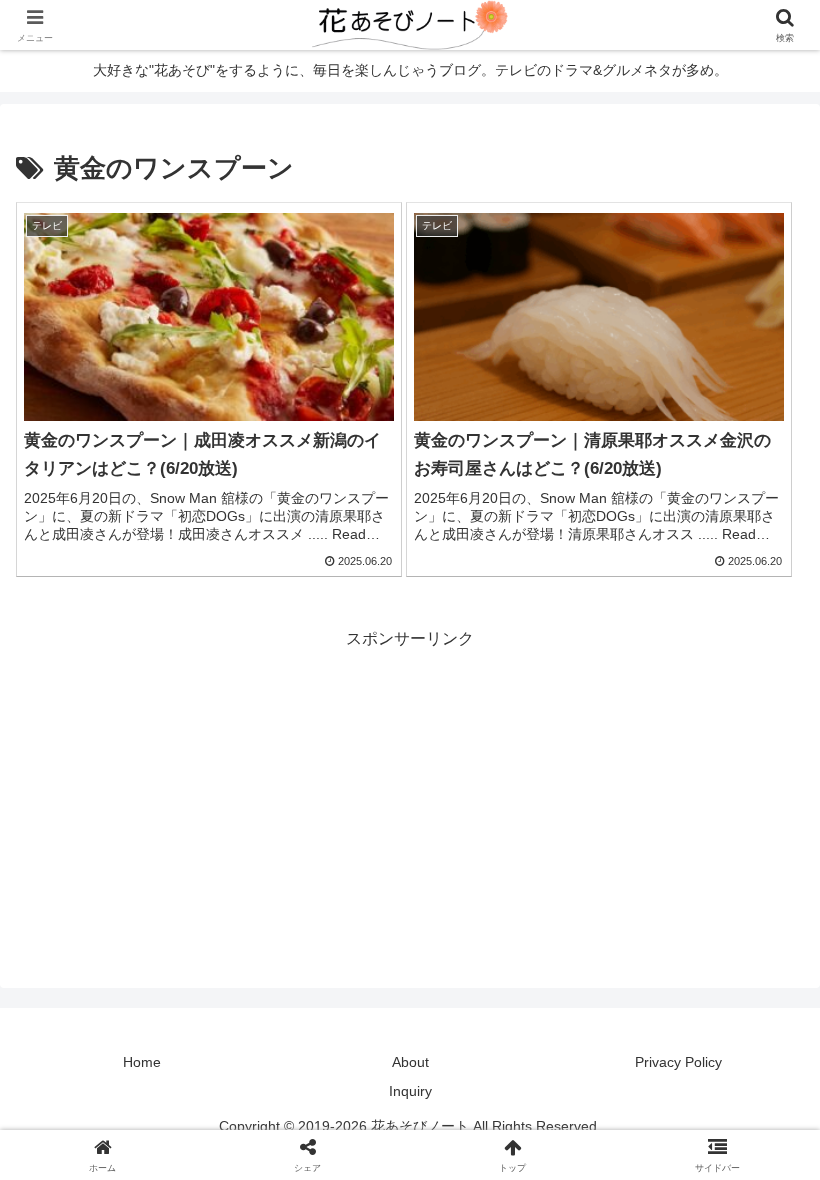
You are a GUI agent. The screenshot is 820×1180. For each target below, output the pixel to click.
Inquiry (410, 1091)
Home (142, 1062)
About (410, 1062)
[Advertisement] (410, 794)
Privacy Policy (678, 1062)
